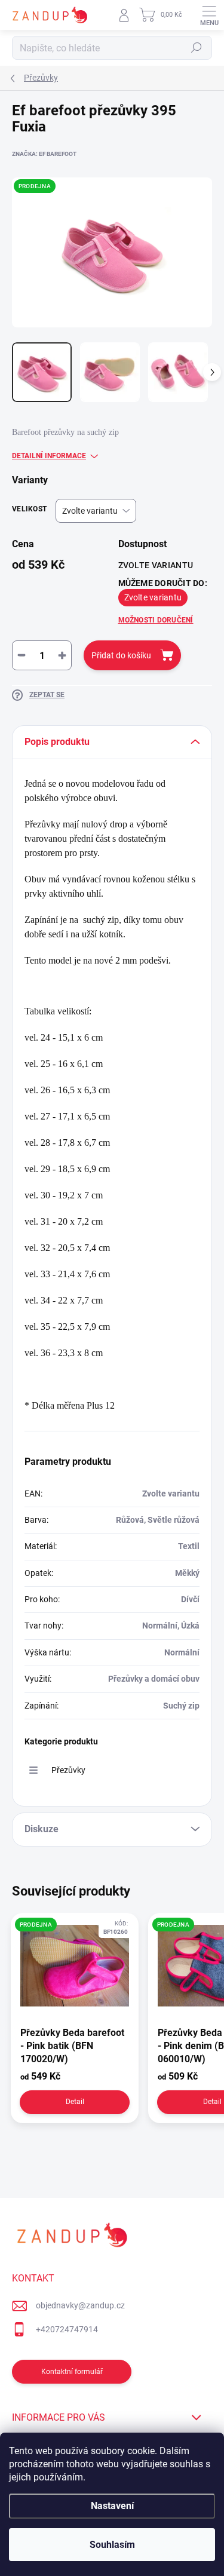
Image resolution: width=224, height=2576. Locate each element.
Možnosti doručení (156, 620)
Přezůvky (68, 1770)
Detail (75, 2102)
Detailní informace (49, 456)
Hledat (197, 48)
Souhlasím (112, 2545)
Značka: (44, 154)
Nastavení (112, 2506)
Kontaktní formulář (72, 2372)
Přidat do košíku (121, 655)
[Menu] (209, 15)
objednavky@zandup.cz (80, 2305)
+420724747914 (67, 2329)
